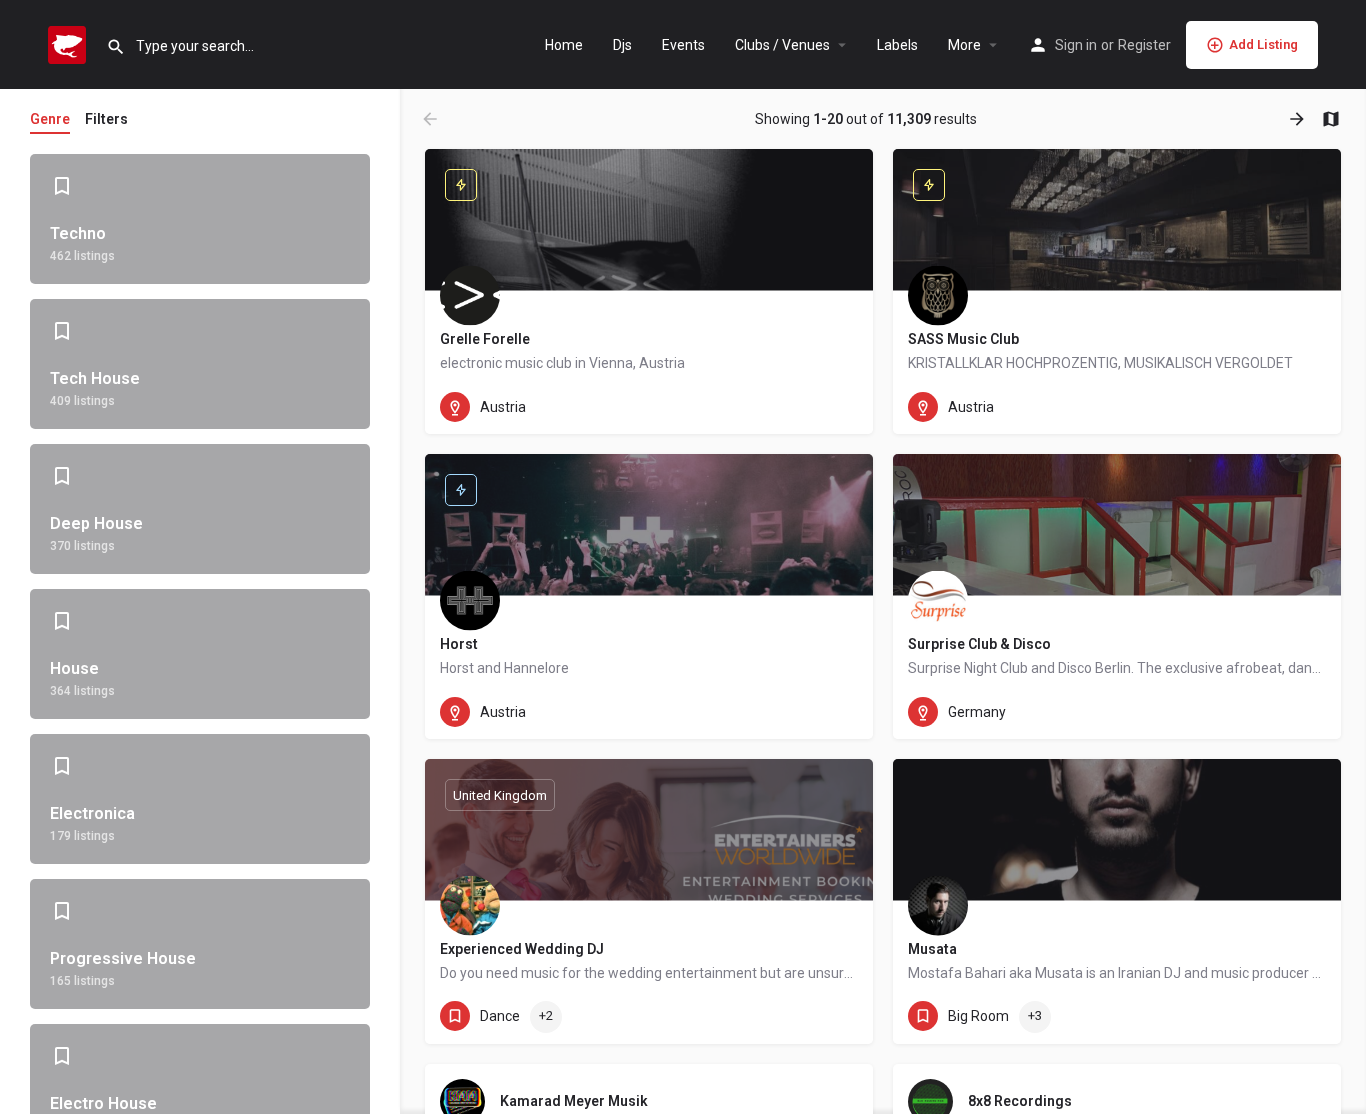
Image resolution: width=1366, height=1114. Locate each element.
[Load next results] (1299, 119)
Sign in (1076, 45)
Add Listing (1263, 44)
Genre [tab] (50, 119)
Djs (622, 45)
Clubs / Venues (782, 45)
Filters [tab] (106, 119)
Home (564, 45)
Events (683, 45)
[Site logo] (69, 43)
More (964, 45)
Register (1144, 45)
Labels (897, 45)
